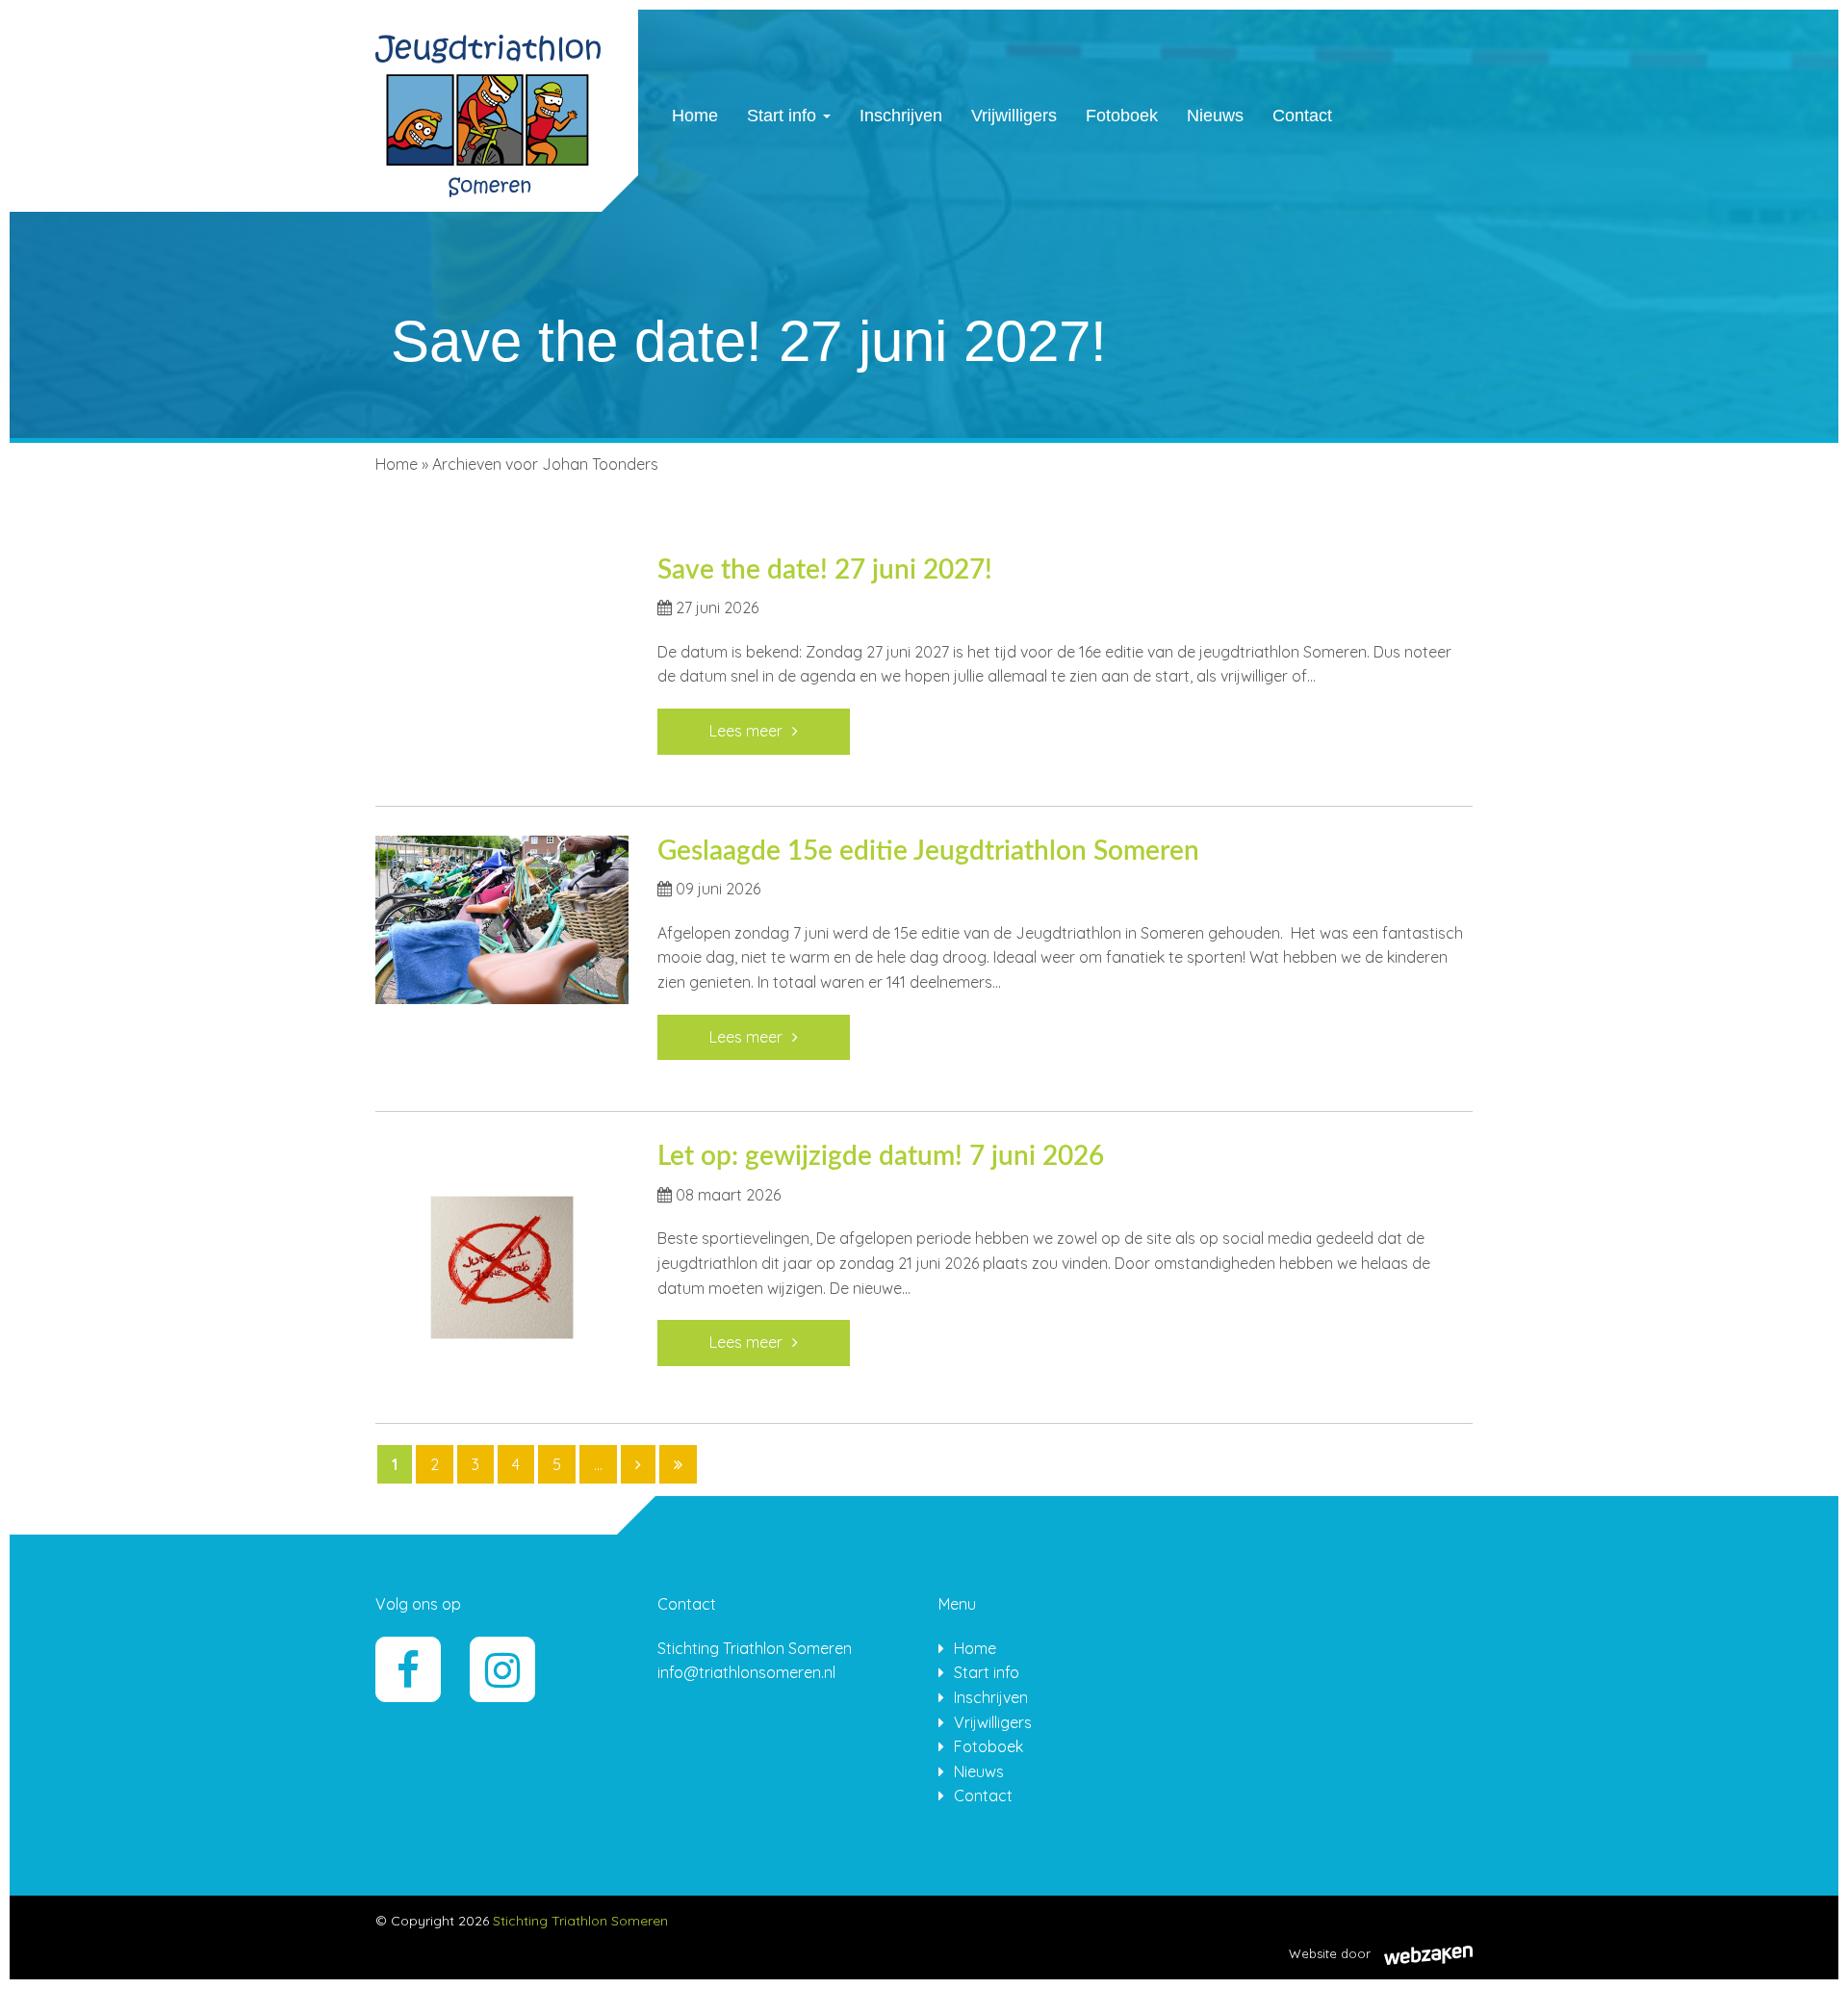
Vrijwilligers (1014, 116)
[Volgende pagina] (638, 1464)
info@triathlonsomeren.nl (746, 1672)
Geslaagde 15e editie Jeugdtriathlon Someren (928, 851)
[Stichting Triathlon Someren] (488, 109)
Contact (1302, 116)
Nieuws (1215, 116)
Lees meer (746, 731)
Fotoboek (1122, 116)
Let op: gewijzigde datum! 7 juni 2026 (881, 1156)
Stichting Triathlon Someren (580, 1921)
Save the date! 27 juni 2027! (825, 570)
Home (695, 116)
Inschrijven (901, 116)
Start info (784, 116)
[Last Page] (678, 1464)
